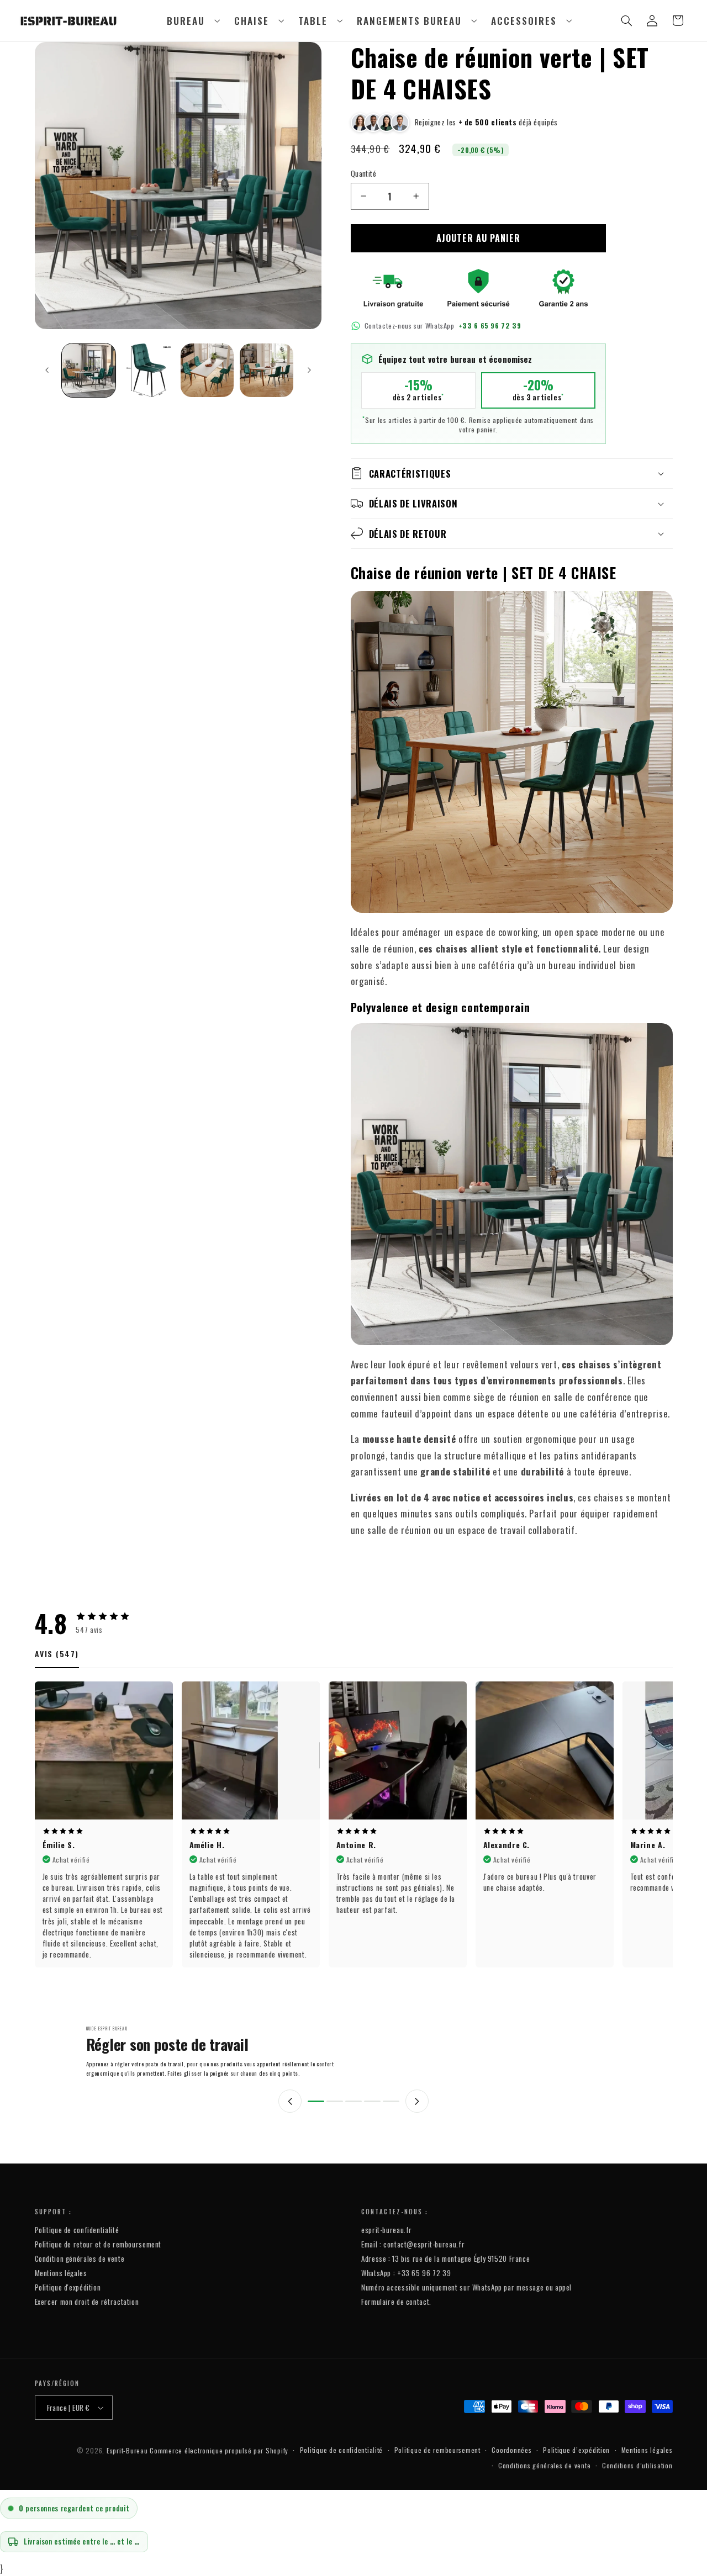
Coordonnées (511, 2450)
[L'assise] (353, 2101)
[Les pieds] (391, 2101)
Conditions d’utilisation (637, 2465)
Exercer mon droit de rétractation (87, 2302)
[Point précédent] (290, 2101)
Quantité (363, 173)
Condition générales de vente (80, 2258)
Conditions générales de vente (544, 2465)
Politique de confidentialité (77, 2230)
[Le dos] (335, 2101)
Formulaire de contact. (396, 2302)
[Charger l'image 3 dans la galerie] (207, 370)
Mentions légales (61, 2273)
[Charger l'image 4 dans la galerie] (267, 370)
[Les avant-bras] (372, 2101)
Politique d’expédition (576, 2450)
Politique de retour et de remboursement (98, 2244)
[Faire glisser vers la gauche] (47, 370)
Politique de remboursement (437, 2450)
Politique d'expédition (68, 2287)
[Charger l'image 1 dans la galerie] (89, 370)
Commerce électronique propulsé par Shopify (219, 2450)
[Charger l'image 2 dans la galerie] (148, 370)
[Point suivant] (417, 2101)
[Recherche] (627, 20)
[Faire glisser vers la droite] (309, 370)
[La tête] (316, 2101)
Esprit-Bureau (127, 2450)
